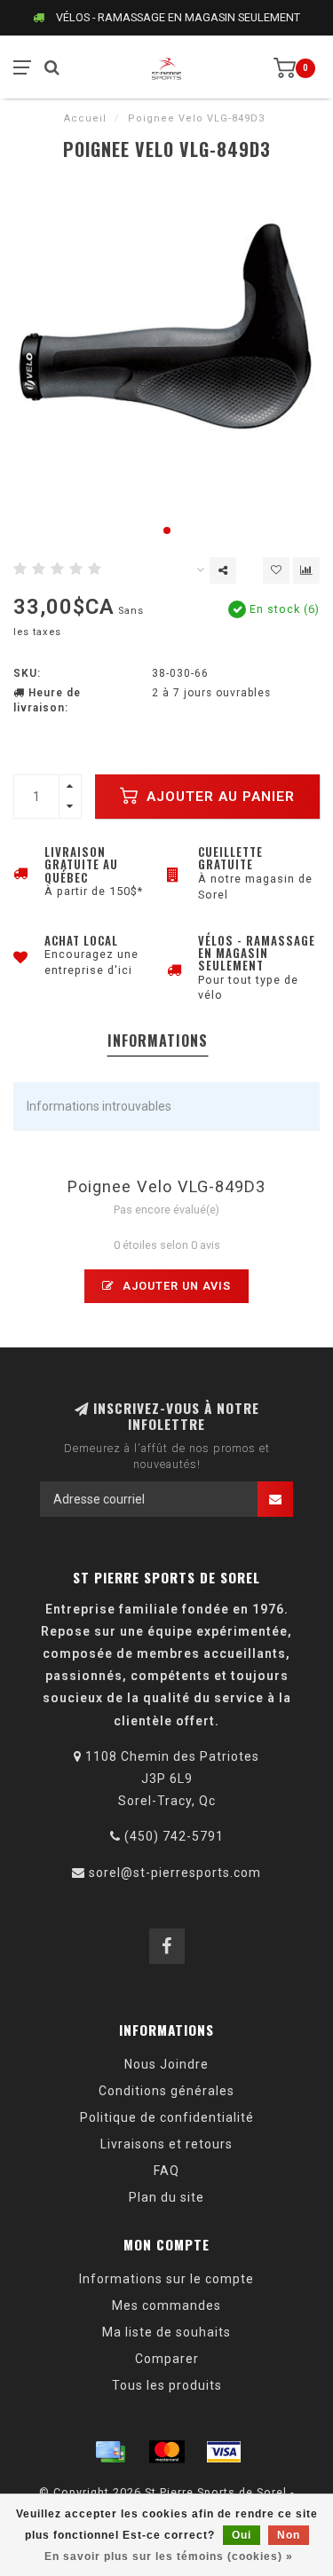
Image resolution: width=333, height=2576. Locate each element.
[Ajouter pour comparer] (306, 570)
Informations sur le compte (166, 2279)
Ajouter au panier (218, 797)
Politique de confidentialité (167, 2117)
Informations (158, 1041)
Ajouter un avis (175, 1286)
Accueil (85, 118)
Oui (242, 2535)
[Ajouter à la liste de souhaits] (276, 570)
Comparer (167, 2359)
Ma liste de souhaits (166, 2332)
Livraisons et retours (166, 2144)
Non (289, 2535)
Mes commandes (166, 2305)
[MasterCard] (167, 2452)
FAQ (166, 2171)
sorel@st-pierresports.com (175, 1873)
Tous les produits (167, 2385)
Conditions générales (166, 2091)
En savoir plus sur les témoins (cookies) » (169, 2556)
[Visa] (224, 2452)
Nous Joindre (166, 2064)
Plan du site (166, 2197)
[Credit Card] (110, 2452)
